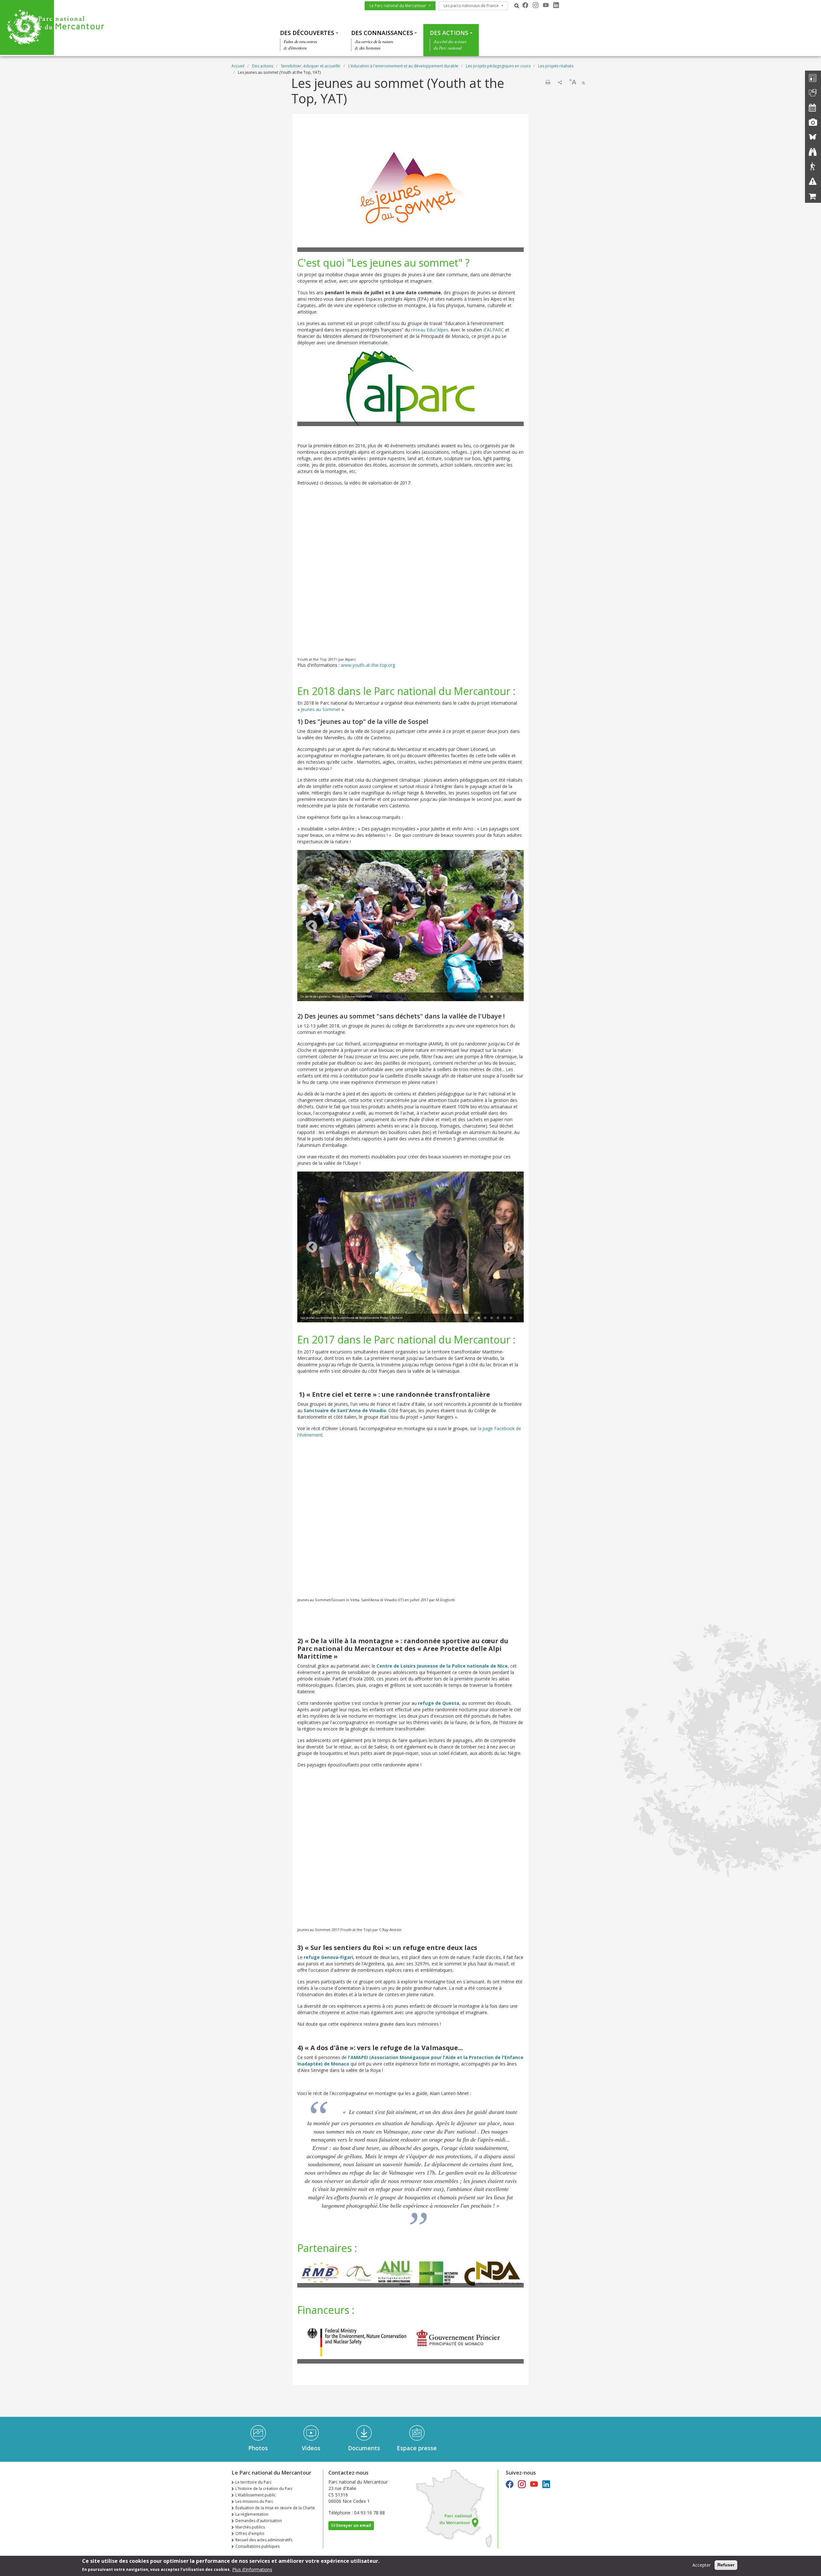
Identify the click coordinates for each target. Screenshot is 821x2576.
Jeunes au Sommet (321, 709)
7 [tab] (504, 1318)
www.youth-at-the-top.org (368, 665)
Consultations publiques (258, 2546)
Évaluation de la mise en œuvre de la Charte (275, 2508)
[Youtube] (546, 5)
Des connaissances (382, 33)
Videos (311, 2448)
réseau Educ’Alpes (430, 330)
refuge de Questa (439, 1703)
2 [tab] (485, 997)
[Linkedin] (556, 5)
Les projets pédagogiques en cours (498, 66)
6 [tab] (511, 997)
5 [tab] (504, 997)
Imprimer (548, 82)
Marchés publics (250, 2527)
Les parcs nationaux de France (471, 6)
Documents (364, 2448)
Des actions (449, 33)
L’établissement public (256, 2495)
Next (509, 926)
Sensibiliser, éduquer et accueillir (311, 66)
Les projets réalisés (556, 66)
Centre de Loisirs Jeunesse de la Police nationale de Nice (442, 1666)
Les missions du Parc (254, 2501)
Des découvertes (307, 33)
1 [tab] (479, 997)
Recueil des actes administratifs (264, 2540)
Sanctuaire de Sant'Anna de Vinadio (345, 1410)
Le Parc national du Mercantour (398, 6)
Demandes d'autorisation (259, 2521)
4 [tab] (498, 997)
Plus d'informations (252, 2569)
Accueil (238, 66)
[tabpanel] (410, 926)
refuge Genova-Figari (328, 1957)
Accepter (702, 2565)
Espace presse (417, 2448)
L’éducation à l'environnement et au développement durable (403, 66)
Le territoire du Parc (254, 2482)
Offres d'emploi (250, 2533)
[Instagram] (536, 5)
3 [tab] (492, 997)
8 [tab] (511, 1318)
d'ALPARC (494, 330)
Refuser (726, 2565)
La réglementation (252, 2514)
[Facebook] (525, 5)
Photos (258, 2448)
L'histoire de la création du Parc (264, 2489)
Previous (312, 926)
